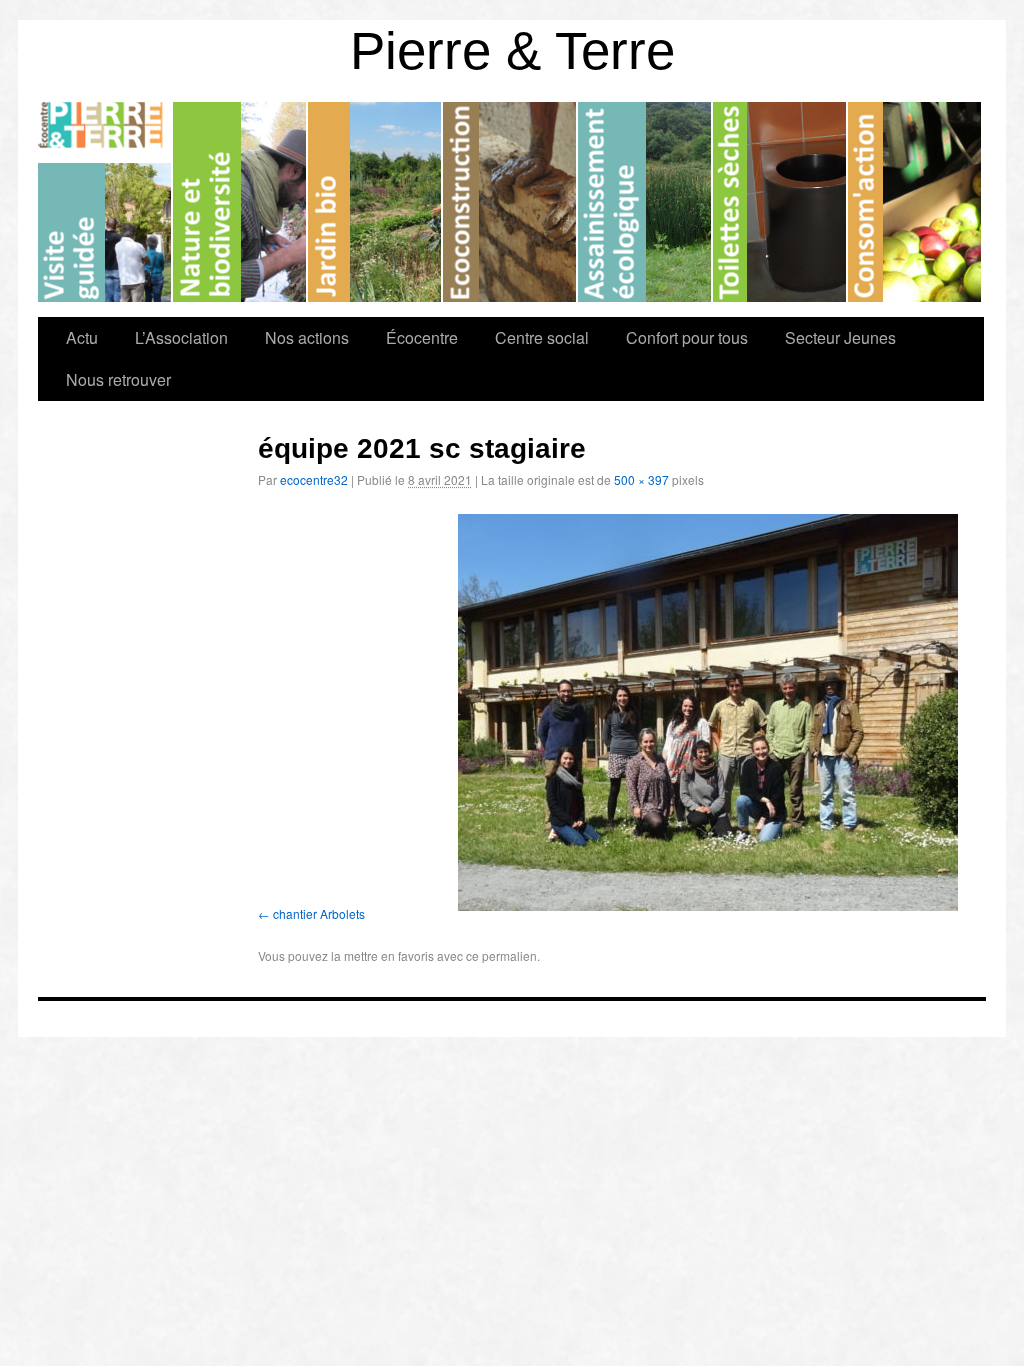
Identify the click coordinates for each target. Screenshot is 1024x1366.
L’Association (181, 337)
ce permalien (501, 955)
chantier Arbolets (319, 913)
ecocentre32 (314, 479)
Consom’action (914, 202)
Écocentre (422, 337)
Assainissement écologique (645, 202)
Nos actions (307, 337)
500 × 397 (641, 479)
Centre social (542, 337)
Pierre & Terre (512, 50)
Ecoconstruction (510, 202)
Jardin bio (375, 202)
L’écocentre (105, 202)
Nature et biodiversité (240, 202)
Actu (82, 337)
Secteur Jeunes (840, 337)
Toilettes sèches (780, 202)
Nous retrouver (118, 379)
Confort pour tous (687, 337)
